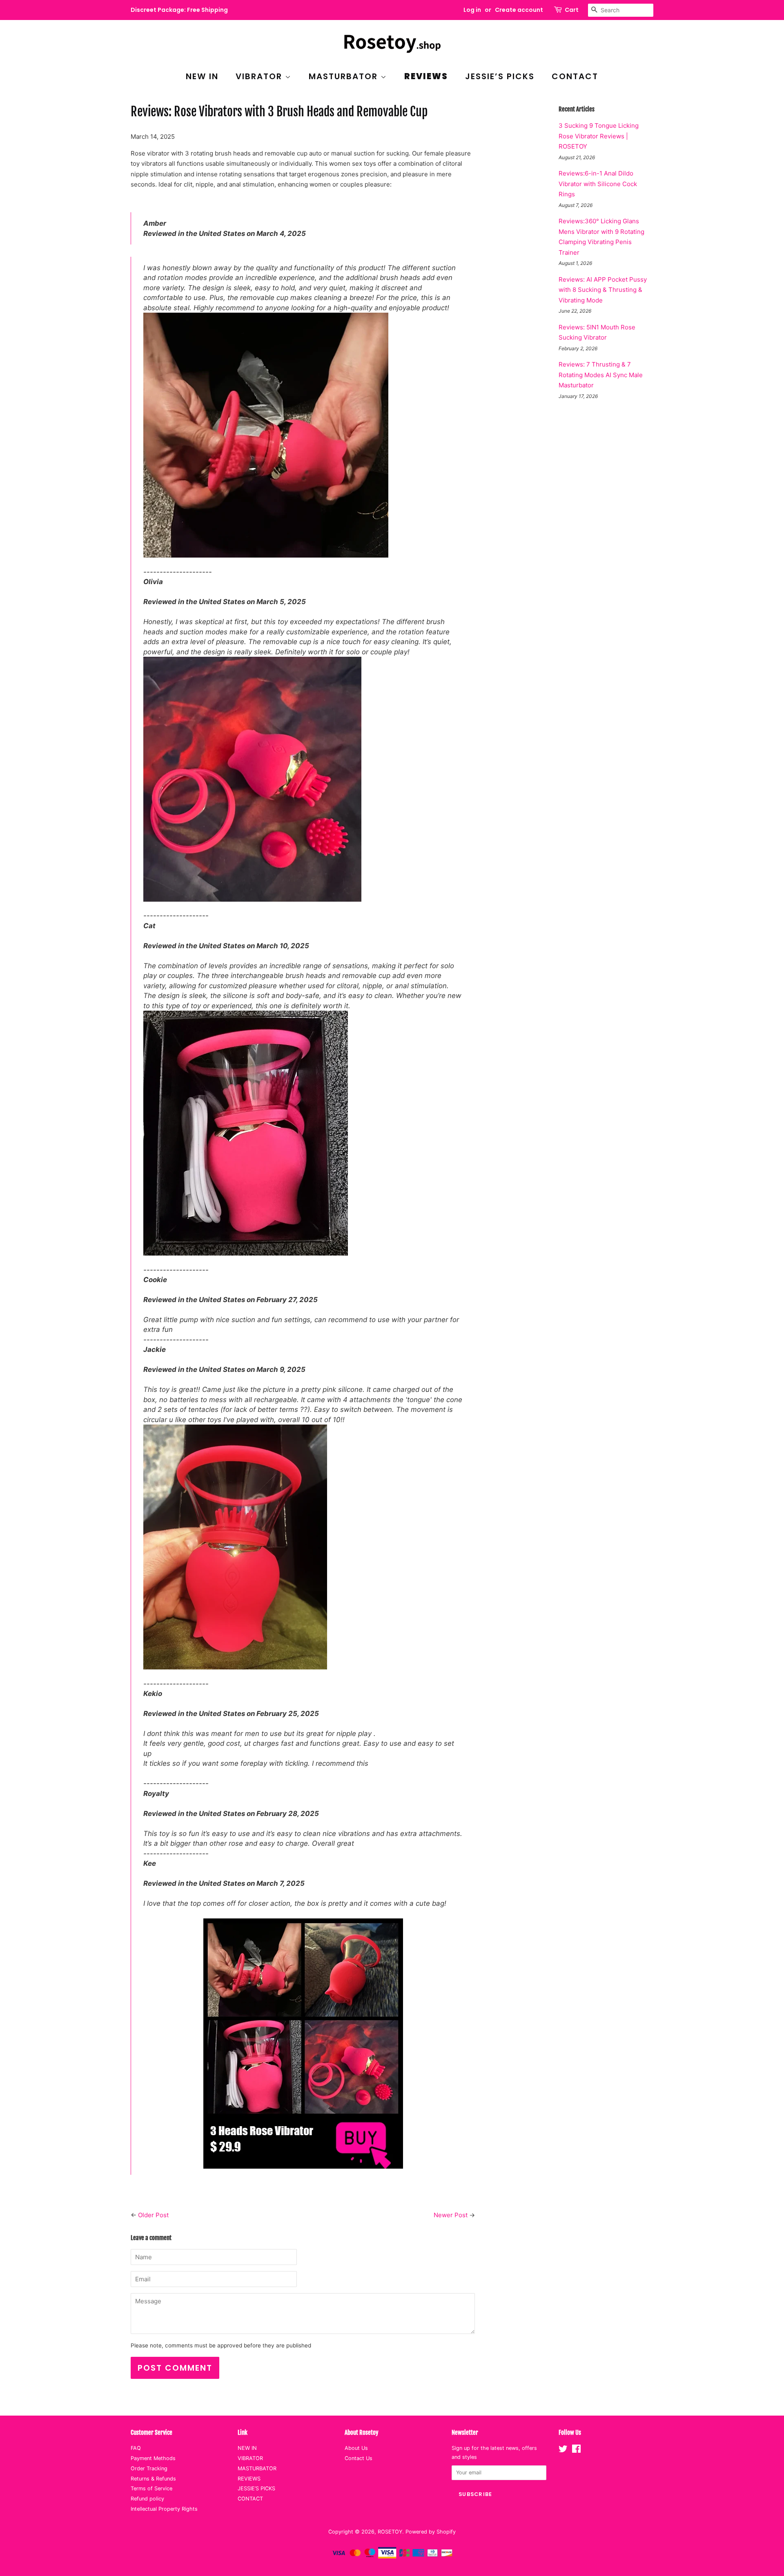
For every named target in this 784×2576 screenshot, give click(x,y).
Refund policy (147, 2499)
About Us (356, 2448)
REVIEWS (426, 76)
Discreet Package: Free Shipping (179, 10)
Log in (472, 10)
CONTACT (575, 76)
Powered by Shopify (431, 2532)
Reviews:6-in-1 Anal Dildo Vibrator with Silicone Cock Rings (598, 184)
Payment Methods (153, 2458)
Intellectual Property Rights (164, 2509)
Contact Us (359, 2458)
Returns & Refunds (153, 2479)
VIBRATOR (260, 76)
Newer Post (451, 2215)
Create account (519, 10)
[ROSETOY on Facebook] (576, 2450)
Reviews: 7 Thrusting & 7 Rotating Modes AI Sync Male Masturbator (601, 375)
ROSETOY (390, 2532)
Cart (572, 10)
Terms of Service (151, 2488)
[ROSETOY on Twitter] (563, 2450)
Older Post (153, 2215)
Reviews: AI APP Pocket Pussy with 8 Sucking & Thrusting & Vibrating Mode (603, 290)
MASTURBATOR (345, 76)
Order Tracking (149, 2468)
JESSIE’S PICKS (500, 76)
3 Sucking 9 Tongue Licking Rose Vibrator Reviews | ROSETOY (599, 136)
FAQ (136, 2448)
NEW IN (202, 76)
